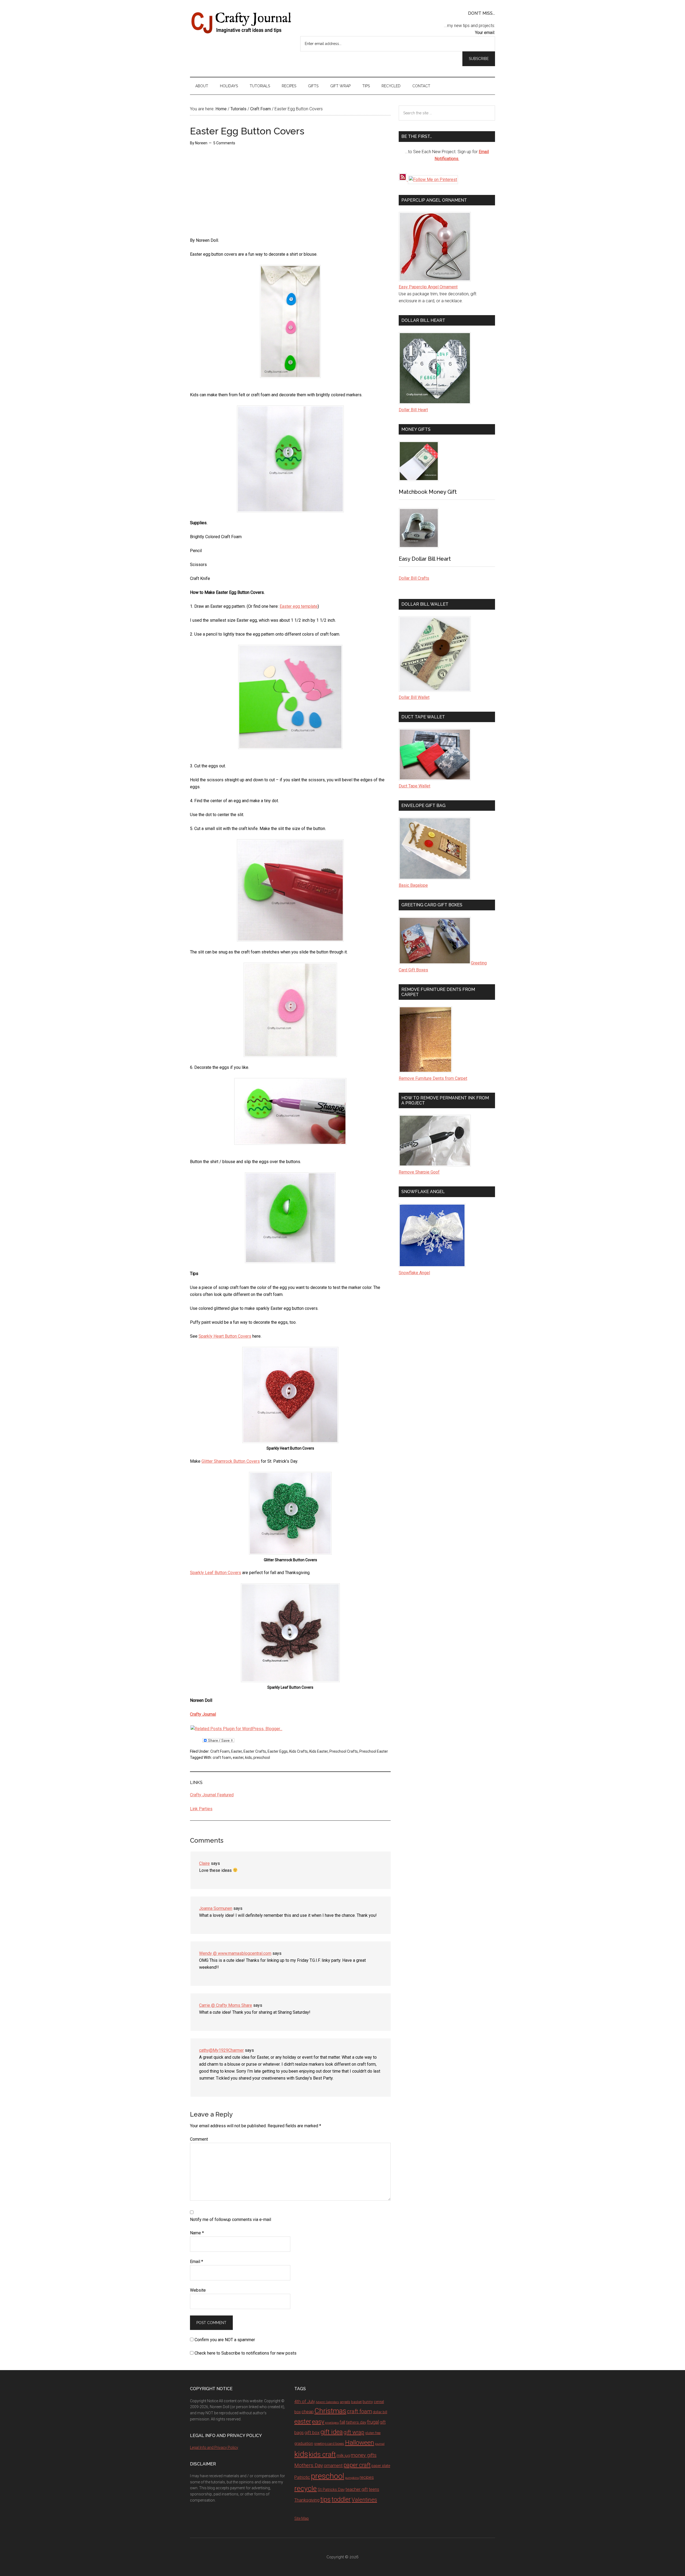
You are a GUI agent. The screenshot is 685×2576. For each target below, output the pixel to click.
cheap (308, 2412)
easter (238, 1757)
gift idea (332, 2432)
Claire (204, 1863)
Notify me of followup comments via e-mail (231, 2219)
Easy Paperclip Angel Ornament (428, 287)
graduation (304, 2443)
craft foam (222, 1757)
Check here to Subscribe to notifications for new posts (245, 2353)
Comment (199, 2139)
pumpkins (352, 2478)
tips (326, 2499)
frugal (373, 2422)
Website (198, 2290)
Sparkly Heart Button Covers (225, 1336)
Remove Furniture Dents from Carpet (433, 1078)
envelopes (332, 2423)
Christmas (330, 2411)
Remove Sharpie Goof (419, 1172)
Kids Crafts (298, 1751)
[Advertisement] (230, 194)
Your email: (485, 33)
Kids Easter (319, 1751)
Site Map (302, 2518)
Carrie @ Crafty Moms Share (226, 2005)
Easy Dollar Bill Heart (425, 559)
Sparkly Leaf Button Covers (216, 1573)
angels (345, 2402)
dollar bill (380, 2412)
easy (318, 2422)
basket (356, 2402)
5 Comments (224, 143)
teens (374, 2489)
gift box (312, 2432)
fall (342, 2422)
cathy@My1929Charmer (221, 2050)
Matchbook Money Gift (428, 492)
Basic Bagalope (413, 885)
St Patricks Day (331, 2490)
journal (380, 2444)
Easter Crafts (255, 1751)
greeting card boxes (329, 2444)
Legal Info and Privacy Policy (214, 2447)
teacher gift (357, 2489)
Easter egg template (299, 606)
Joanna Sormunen (216, 1908)
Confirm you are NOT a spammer (224, 2340)
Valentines (364, 2500)
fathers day (356, 2422)
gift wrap (354, 2432)
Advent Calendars (327, 2402)
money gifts (364, 2455)
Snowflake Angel (414, 1273)
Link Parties (201, 1809)
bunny (368, 2402)
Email (197, 2262)
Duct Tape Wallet (414, 786)
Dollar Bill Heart (413, 410)
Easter (237, 1751)
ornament (333, 2466)
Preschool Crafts (344, 1751)
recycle (306, 2488)
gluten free (373, 2433)
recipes (367, 2477)
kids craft (322, 2455)
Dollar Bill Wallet (414, 697)
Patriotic (302, 2477)
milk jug (343, 2456)
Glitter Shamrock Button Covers (231, 1461)
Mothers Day (309, 2465)
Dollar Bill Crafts (414, 578)
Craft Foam (220, 1751)
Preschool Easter (374, 1751)
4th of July (305, 2401)
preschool (262, 1757)
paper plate (381, 2466)
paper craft (357, 2465)
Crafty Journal (241, 23)
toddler (341, 2499)
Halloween (359, 2443)
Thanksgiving (307, 2500)
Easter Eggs (278, 1751)
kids (248, 1757)
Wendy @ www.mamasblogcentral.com (235, 1953)
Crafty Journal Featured (212, 1795)
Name (197, 2233)
